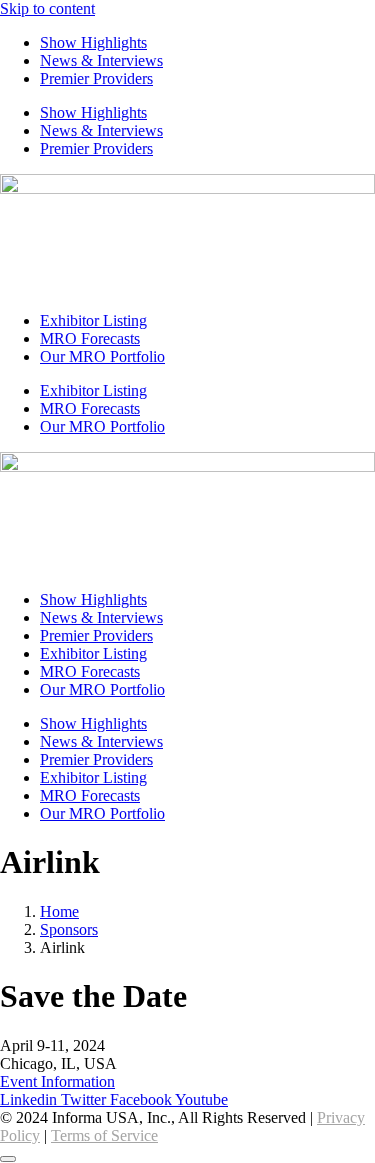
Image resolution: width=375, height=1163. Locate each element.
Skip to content (47, 8)
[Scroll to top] (8, 1159)
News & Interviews (101, 60)
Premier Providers (96, 78)
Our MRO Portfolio (102, 356)
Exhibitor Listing (93, 320)
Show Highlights (93, 42)
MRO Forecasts (90, 338)
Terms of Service (104, 1135)
